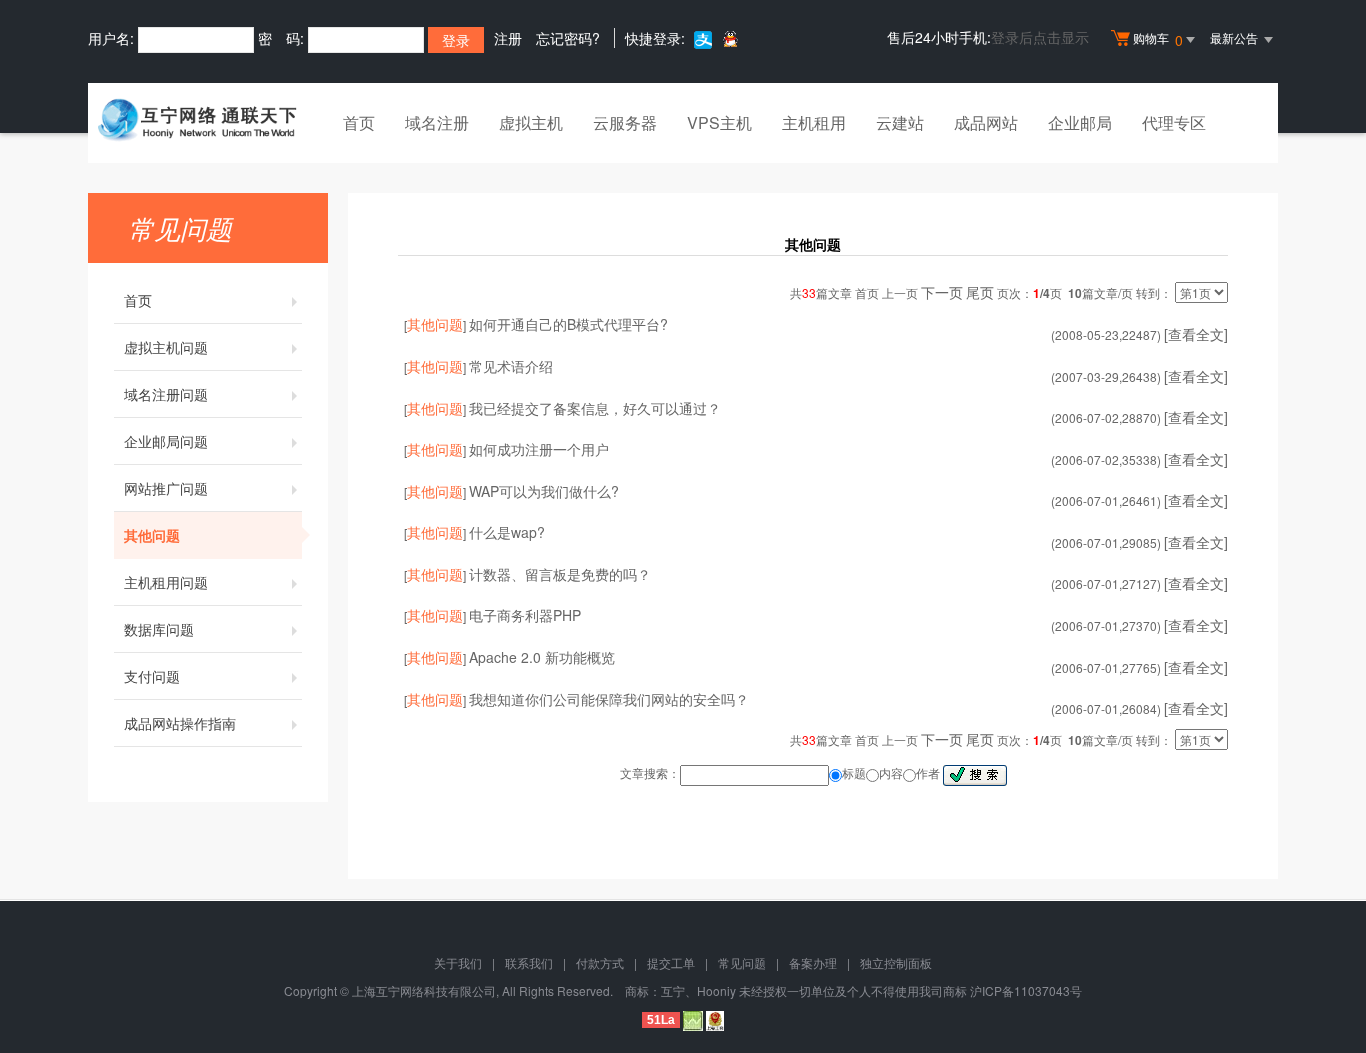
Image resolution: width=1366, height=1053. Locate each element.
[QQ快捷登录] (729, 38)
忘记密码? (568, 38)
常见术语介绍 (511, 366)
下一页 (942, 292)
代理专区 (1174, 122)
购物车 (1158, 39)
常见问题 (742, 962)
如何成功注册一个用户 (539, 449)
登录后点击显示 (1040, 37)
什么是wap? (507, 532)
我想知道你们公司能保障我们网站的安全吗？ (609, 699)
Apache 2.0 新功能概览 (542, 657)
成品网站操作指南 (180, 723)
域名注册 (437, 122)
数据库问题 (159, 629)
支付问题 (152, 676)
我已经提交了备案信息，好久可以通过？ (595, 408)
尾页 (980, 292)
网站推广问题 (166, 488)
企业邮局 (1080, 122)
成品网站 (986, 122)
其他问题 (152, 535)
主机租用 (814, 122)
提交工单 (671, 962)
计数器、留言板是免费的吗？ (560, 574)
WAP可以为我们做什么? (544, 491)
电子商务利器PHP (525, 615)
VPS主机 (719, 122)
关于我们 (458, 962)
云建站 (900, 122)
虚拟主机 (531, 122)
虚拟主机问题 (166, 347)
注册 (508, 38)
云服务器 (625, 122)
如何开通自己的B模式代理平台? (568, 324)
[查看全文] (1196, 334)
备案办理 (813, 962)
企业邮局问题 (166, 441)
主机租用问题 (166, 582)
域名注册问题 (166, 394)
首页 (359, 122)
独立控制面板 (896, 962)
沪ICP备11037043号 (1026, 990)
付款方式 (600, 962)
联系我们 (529, 962)
